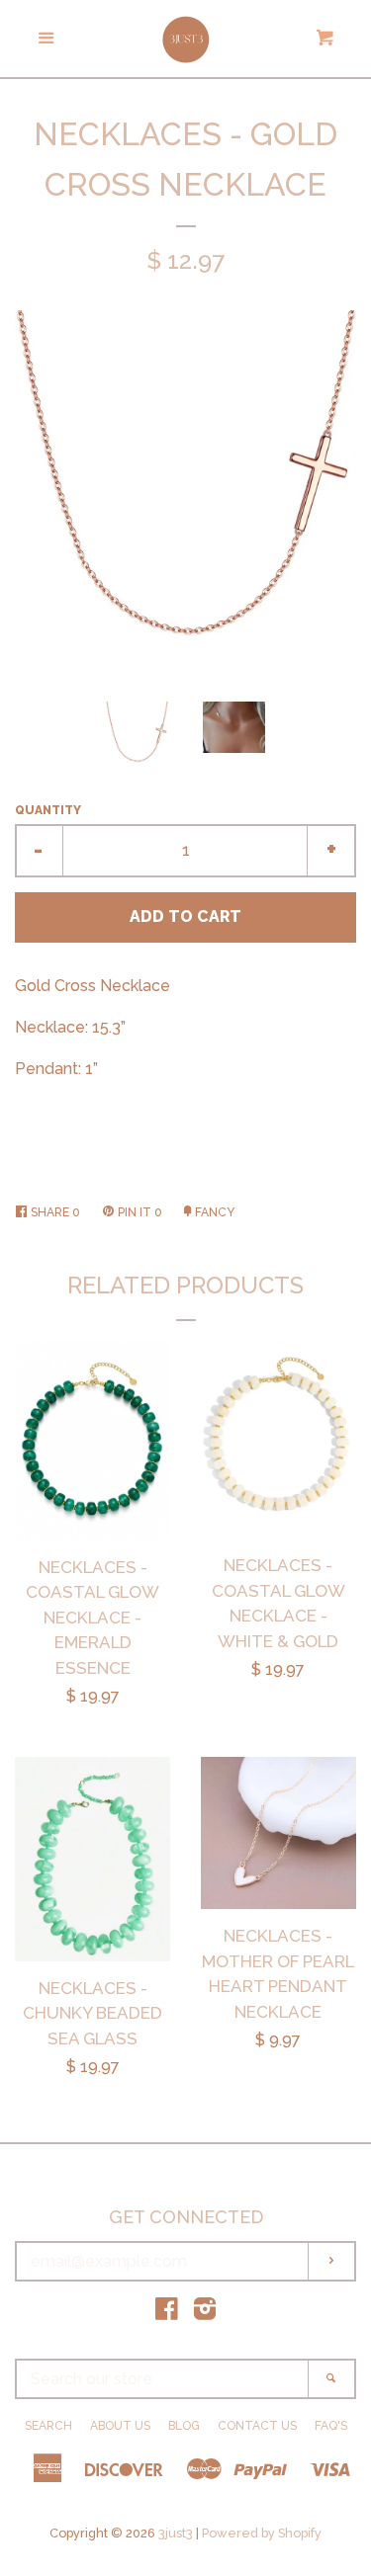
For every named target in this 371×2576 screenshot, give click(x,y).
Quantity (48, 810)
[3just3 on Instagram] (205, 2313)
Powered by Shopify (262, 2533)
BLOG (184, 2426)
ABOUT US (120, 2426)
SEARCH (48, 2426)
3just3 (176, 2533)
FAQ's (331, 2426)
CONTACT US (257, 2426)
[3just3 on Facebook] (167, 2313)
